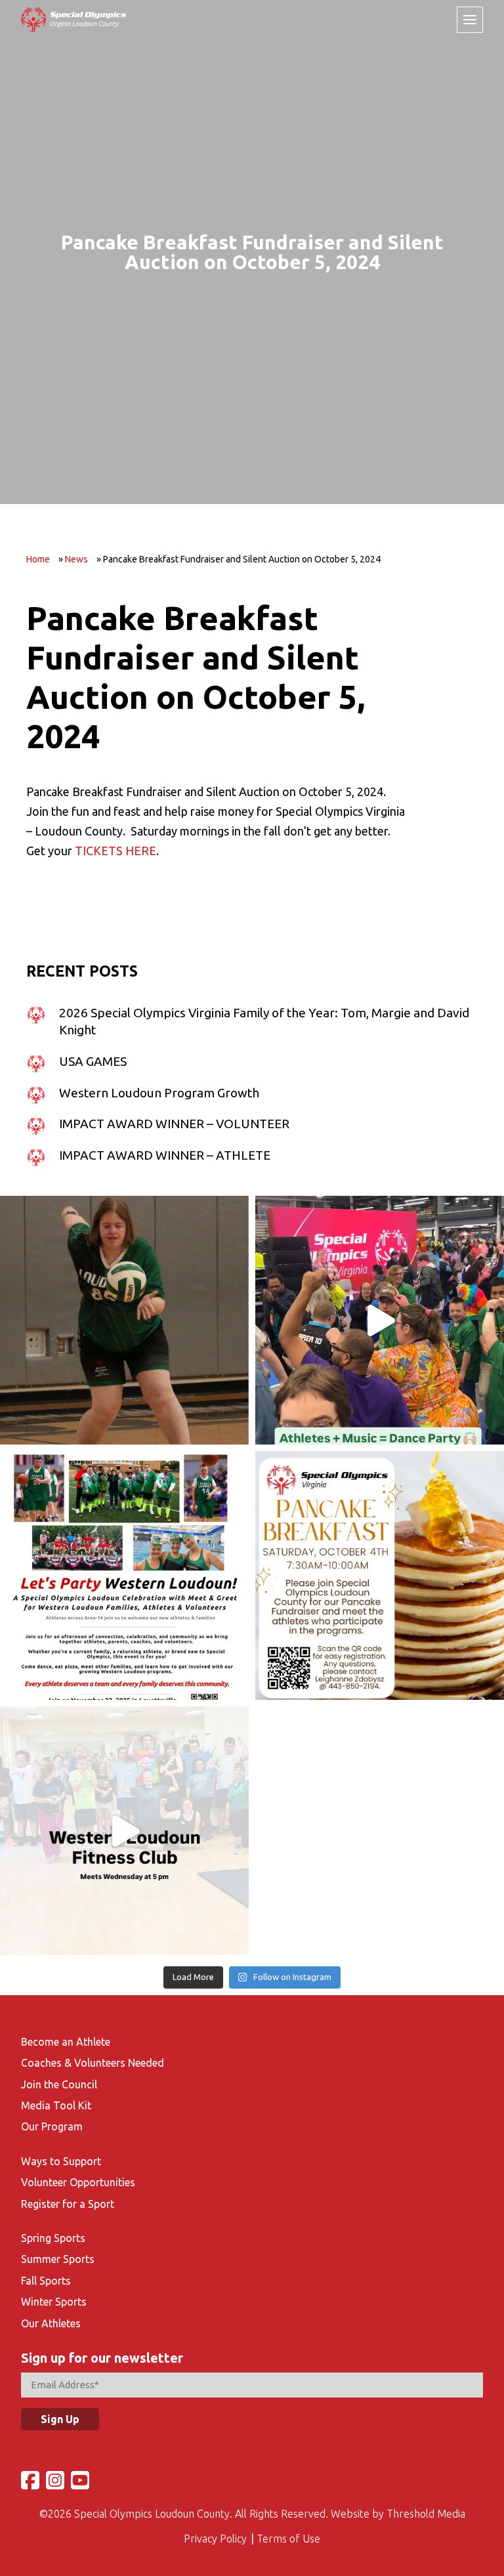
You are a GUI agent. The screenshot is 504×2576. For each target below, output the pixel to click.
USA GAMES (93, 1061)
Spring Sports (53, 2238)
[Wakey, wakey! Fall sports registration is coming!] (124, 1320)
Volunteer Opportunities (78, 2182)
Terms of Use (288, 2539)
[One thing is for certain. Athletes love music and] (380, 1320)
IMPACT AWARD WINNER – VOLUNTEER (174, 1124)
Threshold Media (426, 2514)
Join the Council (59, 2084)
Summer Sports (58, 2259)
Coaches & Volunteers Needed (93, 2063)
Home (38, 559)
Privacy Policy (215, 2539)
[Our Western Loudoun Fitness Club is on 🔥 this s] (124, 1831)
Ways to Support (61, 2161)
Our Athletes (51, 2323)
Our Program (52, 2126)
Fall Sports (46, 2281)
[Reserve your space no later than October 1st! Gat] (380, 1575)
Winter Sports (54, 2302)
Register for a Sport (68, 2204)
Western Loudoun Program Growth (159, 1093)
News (76, 559)
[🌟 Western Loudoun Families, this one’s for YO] (124, 1575)
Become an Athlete (66, 2042)
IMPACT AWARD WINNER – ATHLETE (165, 1155)
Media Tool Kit (56, 2105)
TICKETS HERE (115, 851)
